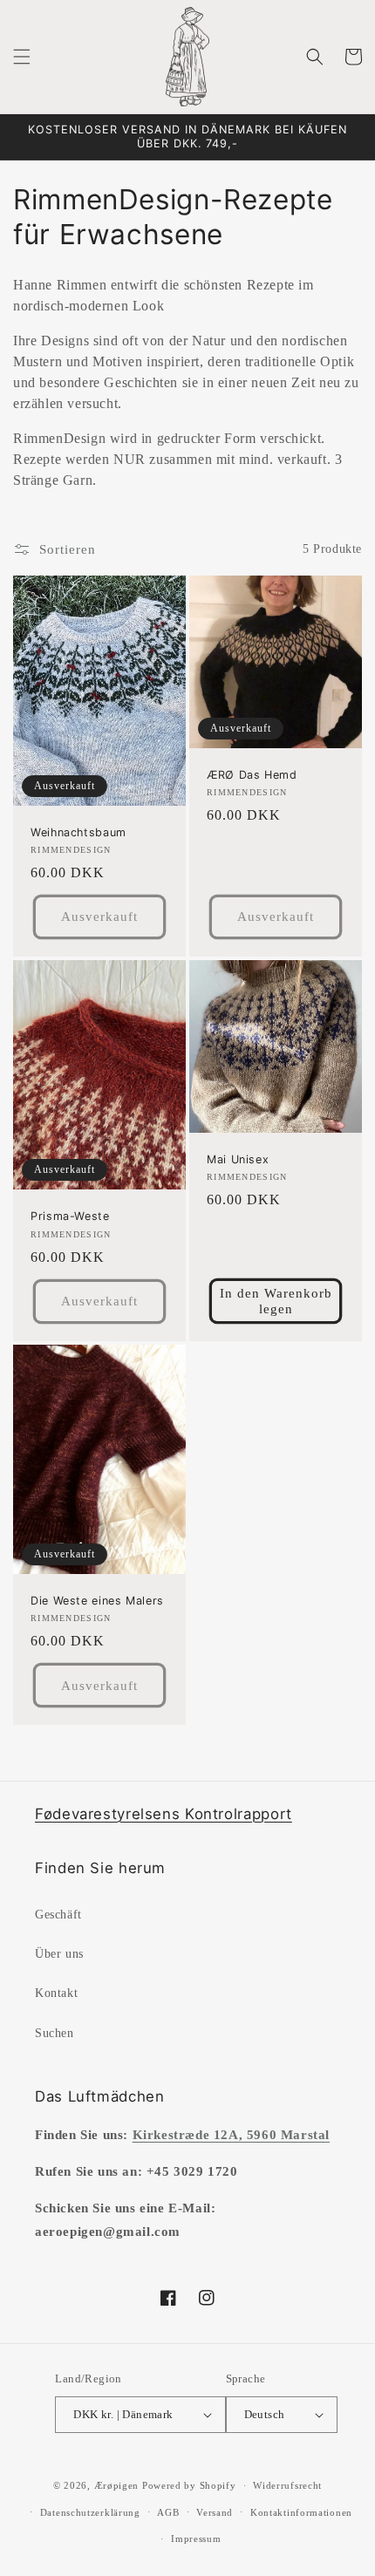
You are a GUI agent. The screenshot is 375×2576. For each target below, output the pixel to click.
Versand (215, 2512)
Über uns (59, 1954)
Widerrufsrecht (287, 2485)
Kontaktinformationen (301, 2512)
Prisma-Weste (70, 1216)
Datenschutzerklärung (90, 2512)
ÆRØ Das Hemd (252, 775)
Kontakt (56, 1993)
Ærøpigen (117, 2485)
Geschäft (58, 1915)
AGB (168, 2512)
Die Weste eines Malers (97, 1601)
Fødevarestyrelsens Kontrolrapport (164, 1814)
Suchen (55, 2033)
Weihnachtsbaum (78, 832)
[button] (22, 57)
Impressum (196, 2539)
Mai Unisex (238, 1159)
